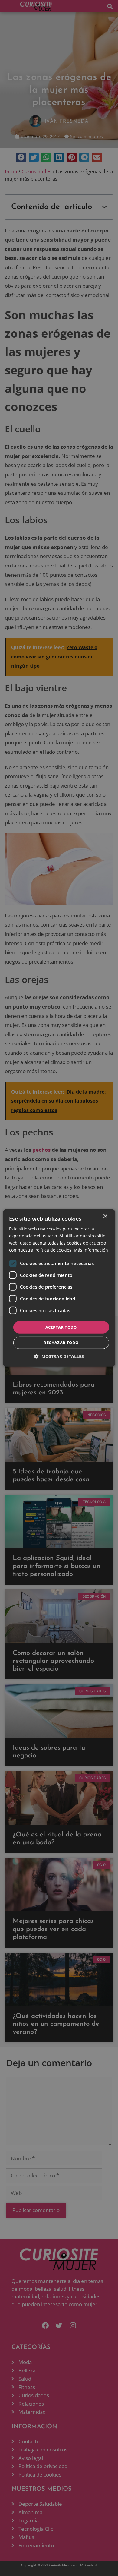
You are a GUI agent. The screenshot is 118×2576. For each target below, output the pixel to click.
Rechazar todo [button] (61, 1343)
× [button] (105, 1216)
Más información (91, 1250)
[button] (59, 1356)
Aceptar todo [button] (61, 1327)
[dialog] (59, 1288)
